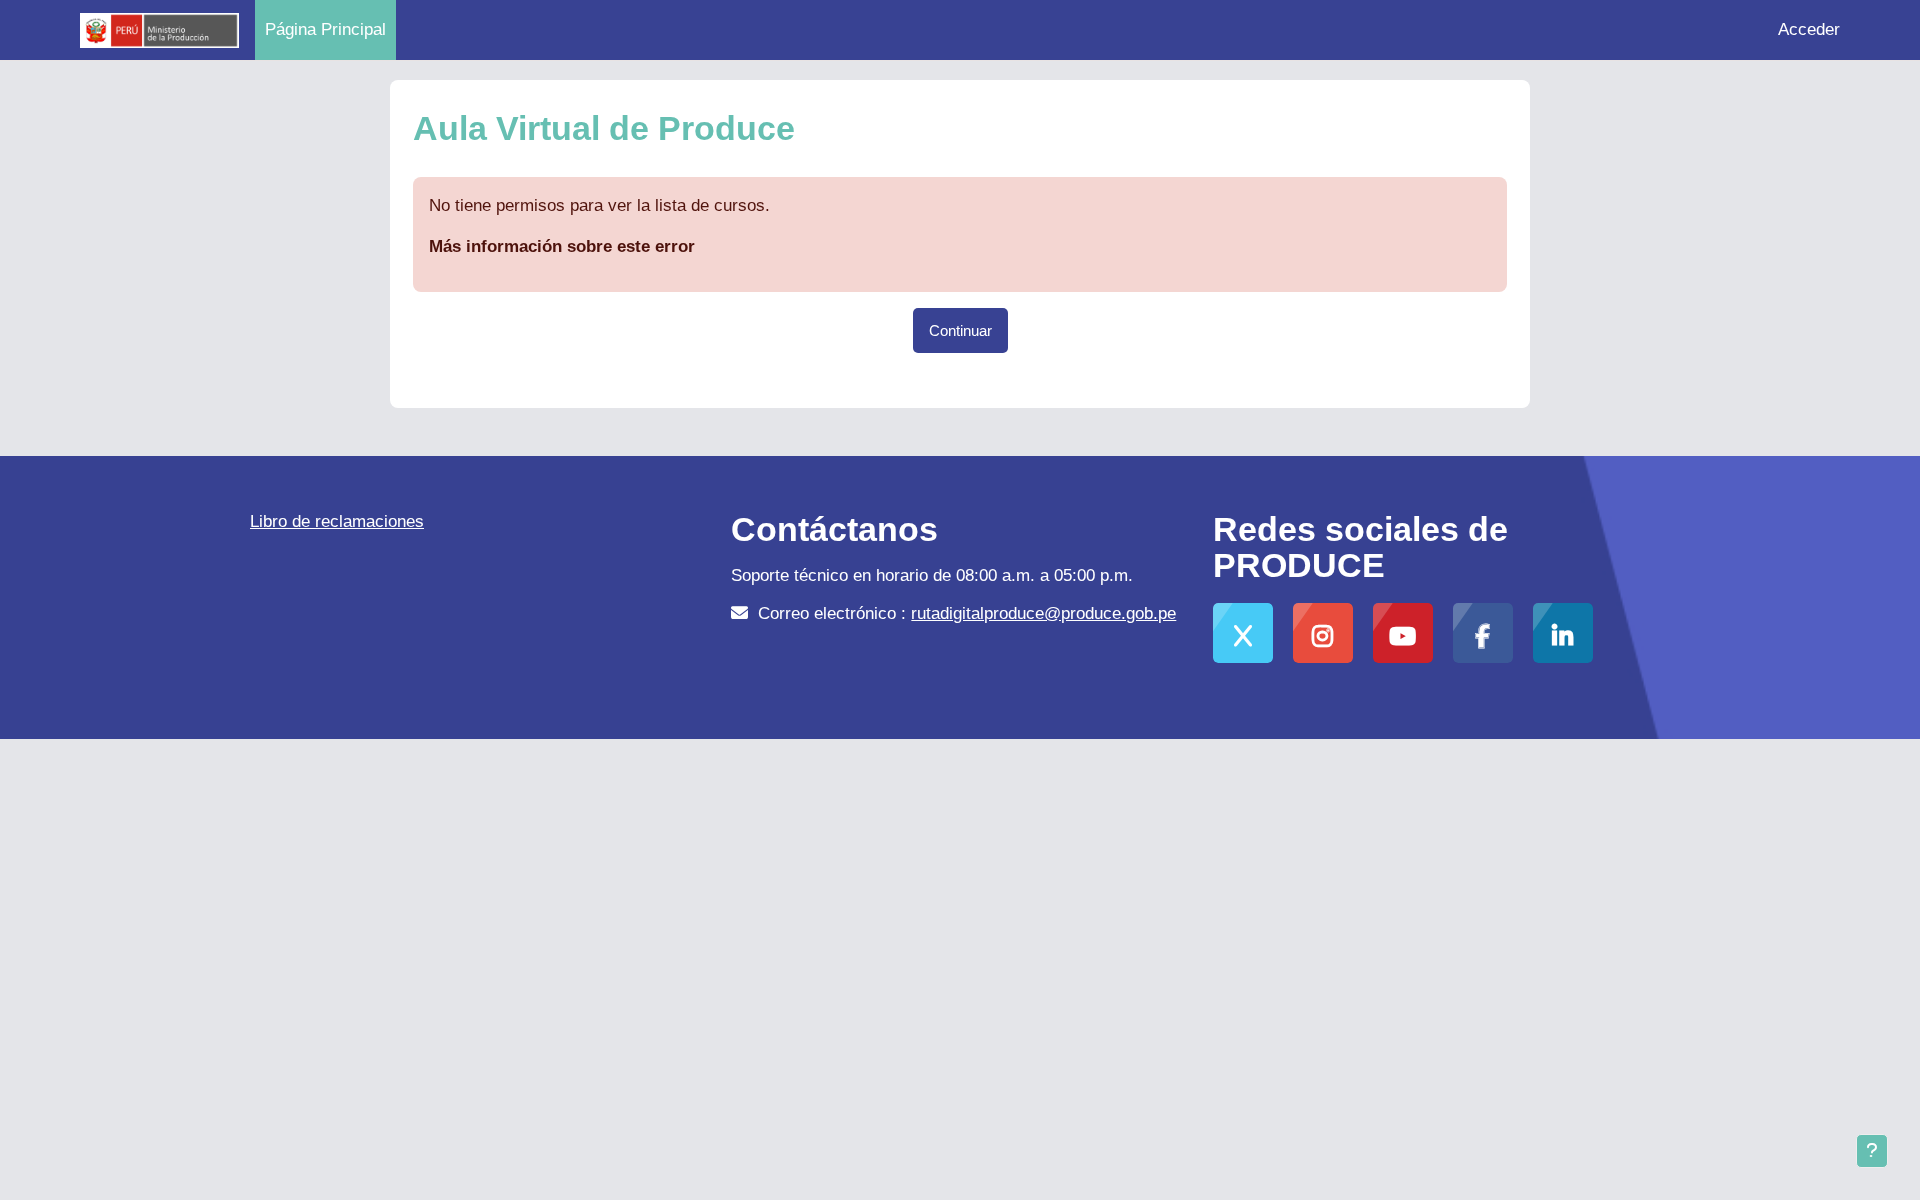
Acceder (1809, 29)
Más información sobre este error (562, 246)
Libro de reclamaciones (337, 521)
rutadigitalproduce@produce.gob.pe (1043, 613)
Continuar (960, 330)
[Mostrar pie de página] (1872, 1151)
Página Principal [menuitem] (325, 29)
